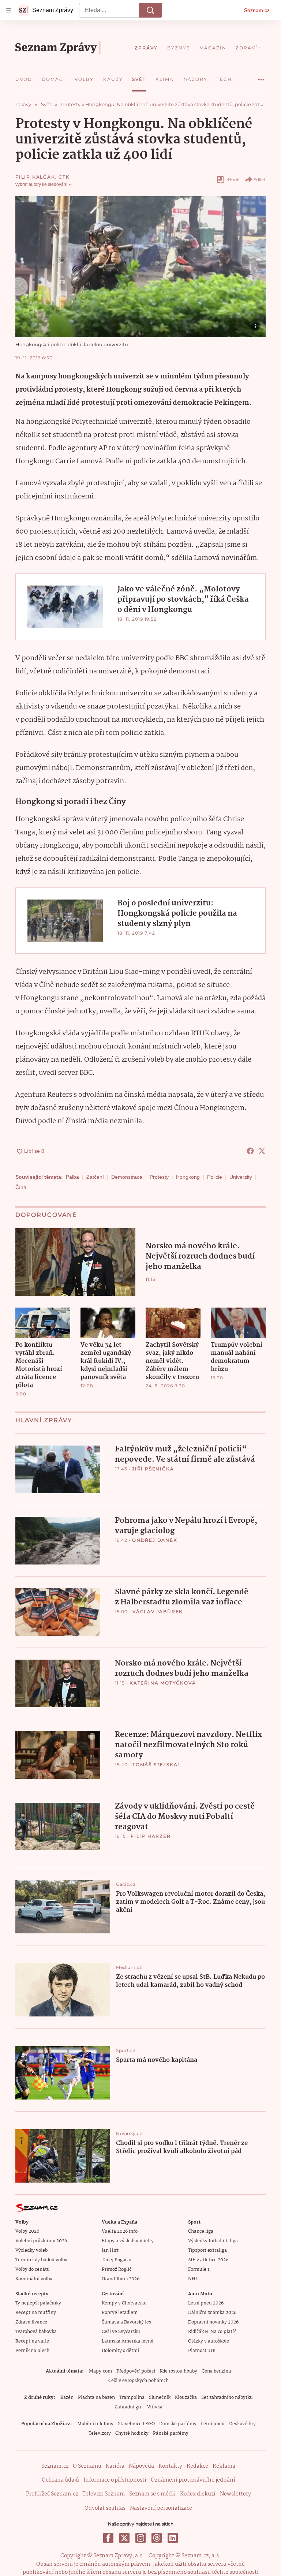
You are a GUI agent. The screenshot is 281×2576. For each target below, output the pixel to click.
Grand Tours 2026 (121, 2279)
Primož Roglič (117, 2270)
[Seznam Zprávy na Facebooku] (108, 2538)
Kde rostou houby (178, 2371)
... (261, 77)
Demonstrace (127, 1177)
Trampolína (132, 2398)
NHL (193, 2279)
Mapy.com (100, 2371)
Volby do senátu (33, 2270)
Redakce (197, 2466)
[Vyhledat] (150, 10)
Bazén (67, 2398)
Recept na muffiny (36, 2313)
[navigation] (9, 10)
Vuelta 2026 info (120, 2231)
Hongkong (188, 1177)
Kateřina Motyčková (163, 1683)
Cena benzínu (216, 2371)
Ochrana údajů (60, 2480)
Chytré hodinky (132, 2433)
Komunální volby (34, 2279)
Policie (215, 1177)
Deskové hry (242, 2424)
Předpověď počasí (136, 2371)
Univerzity (241, 1177)
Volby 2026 (27, 2231)
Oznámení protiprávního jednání (193, 2480)
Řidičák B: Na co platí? (212, 2332)
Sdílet (260, 180)
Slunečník (160, 2398)
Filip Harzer (151, 1836)
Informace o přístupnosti (115, 2480)
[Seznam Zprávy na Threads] (157, 2538)
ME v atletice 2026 (208, 2260)
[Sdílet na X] (262, 1151)
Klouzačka (186, 2398)
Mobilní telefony (95, 2424)
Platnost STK (202, 2351)
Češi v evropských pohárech (138, 2381)
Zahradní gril (129, 2407)
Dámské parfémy (178, 2424)
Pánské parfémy (171, 2433)
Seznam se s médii (152, 2494)
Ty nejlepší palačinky (38, 2303)
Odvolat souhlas (105, 2508)
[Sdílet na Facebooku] (250, 1151)
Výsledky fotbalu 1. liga (213, 2241)
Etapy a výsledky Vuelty (128, 2241)
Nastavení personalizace (161, 2508)
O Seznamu (87, 2466)
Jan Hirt (110, 2250)
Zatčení (95, 1177)
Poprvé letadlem (120, 2313)
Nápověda (141, 2466)
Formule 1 (199, 2270)
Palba (72, 1177)
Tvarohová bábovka (36, 2332)
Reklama (224, 2466)
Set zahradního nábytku (227, 2398)
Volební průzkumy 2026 (41, 2241)
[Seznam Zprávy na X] (124, 2538)
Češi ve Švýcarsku (121, 2332)
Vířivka (155, 2407)
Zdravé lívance (31, 2322)
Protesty (159, 1177)
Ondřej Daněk (155, 1540)
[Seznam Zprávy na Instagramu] (140, 2538)
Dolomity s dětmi (120, 2351)
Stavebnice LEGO (136, 2424)
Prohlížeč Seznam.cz (52, 2494)
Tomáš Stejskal (157, 1764)
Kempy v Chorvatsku (124, 2303)
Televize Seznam (104, 2494)
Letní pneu (213, 2424)
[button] (140, 267)
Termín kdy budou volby (41, 2260)
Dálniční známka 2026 (212, 2313)
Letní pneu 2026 (206, 2303)
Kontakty (170, 2466)
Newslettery (235, 2494)
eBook (233, 180)
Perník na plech (32, 2351)
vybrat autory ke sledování (41, 184)
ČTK (64, 177)
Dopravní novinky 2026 (213, 2322)
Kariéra (115, 2466)
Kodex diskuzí (198, 2494)
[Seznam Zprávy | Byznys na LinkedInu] (173, 2538)
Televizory (100, 2433)
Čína (21, 1187)
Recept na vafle (32, 2341)
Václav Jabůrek (158, 1612)
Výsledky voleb (31, 2250)
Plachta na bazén (96, 2398)
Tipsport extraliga (207, 2250)
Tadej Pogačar (117, 2260)
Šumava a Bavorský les (126, 2322)
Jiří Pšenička (153, 1469)
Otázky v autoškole (209, 2341)
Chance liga (201, 2231)
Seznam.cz (257, 10)
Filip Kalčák (35, 177)
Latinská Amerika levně (128, 2341)
